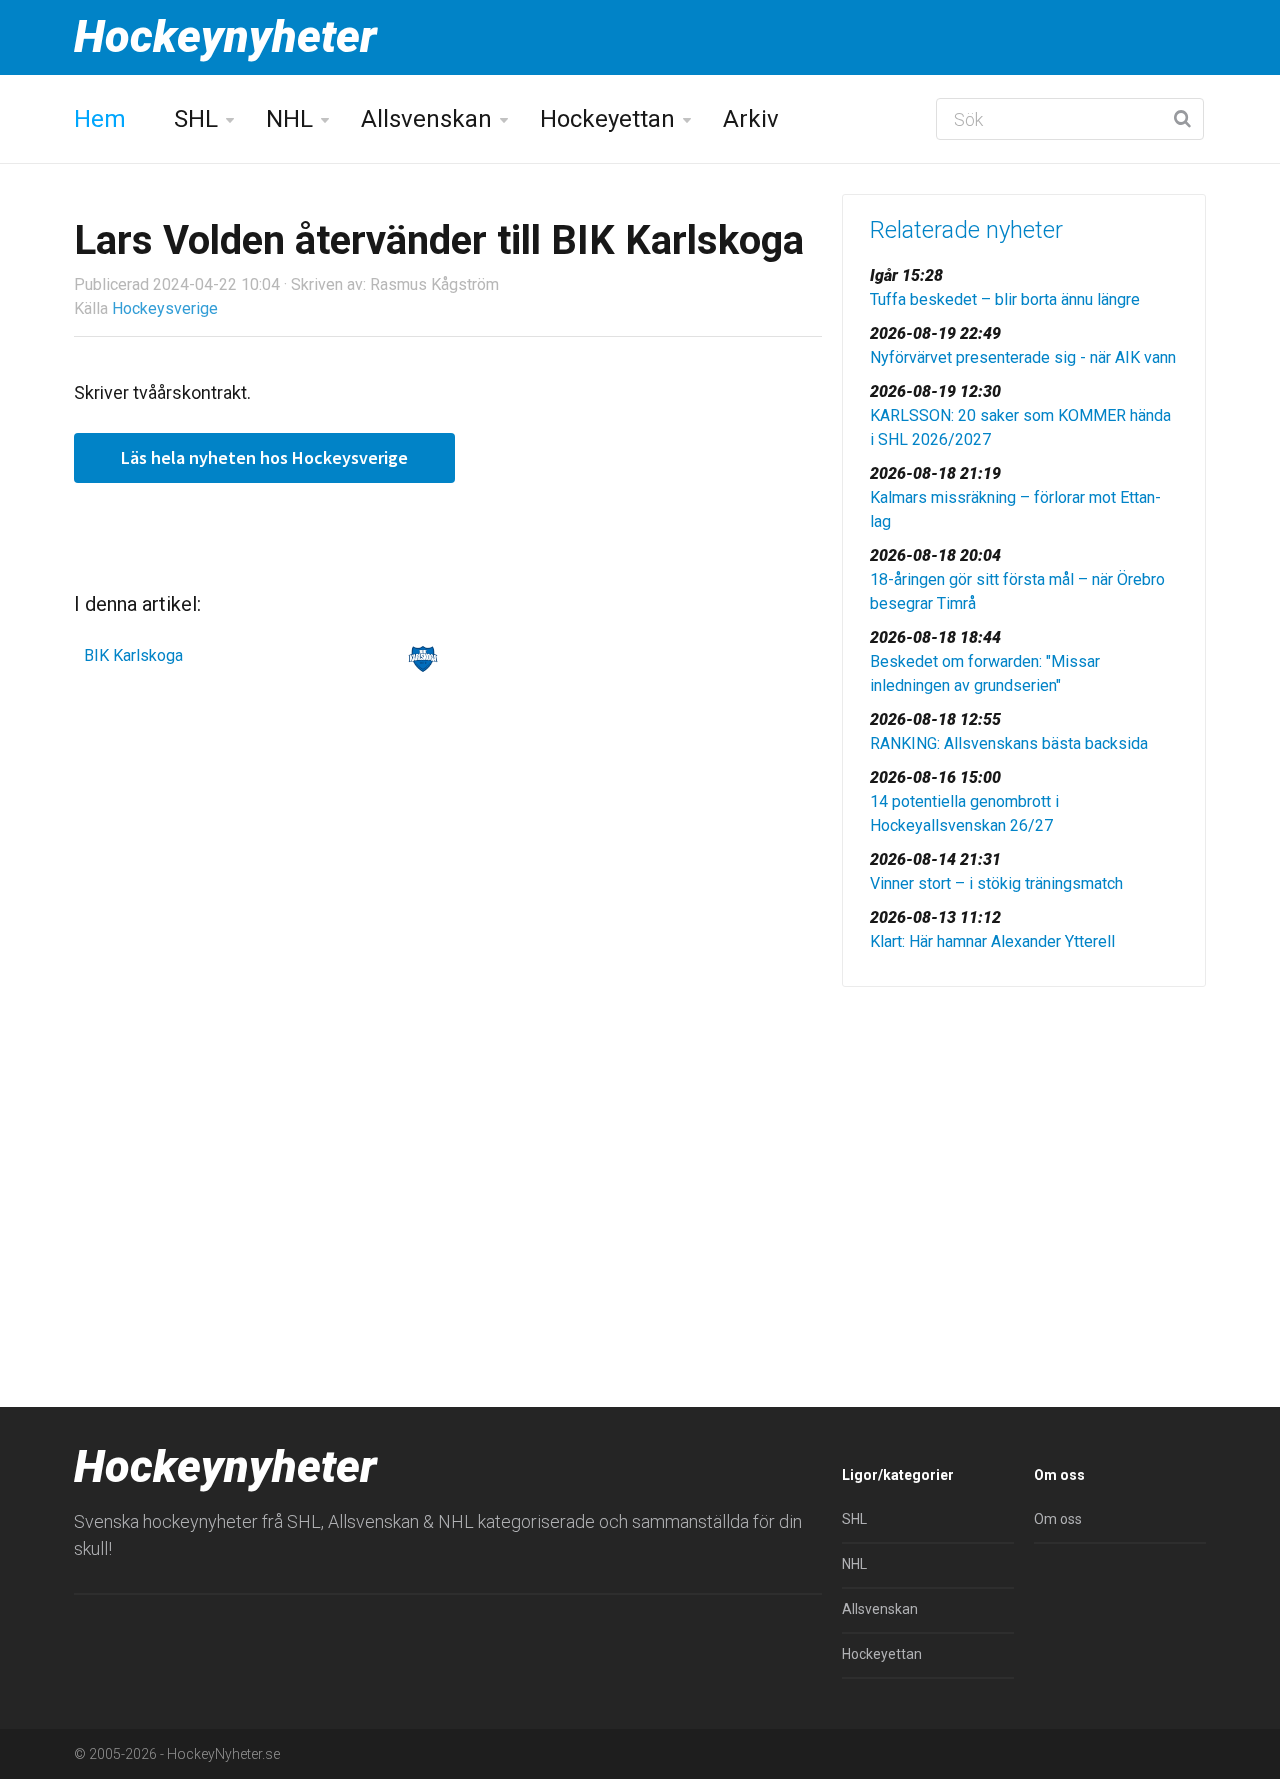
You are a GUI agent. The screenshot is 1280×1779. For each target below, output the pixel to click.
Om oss (1058, 1519)
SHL (196, 119)
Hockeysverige (165, 308)
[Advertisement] (1024, 1157)
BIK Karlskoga (133, 655)
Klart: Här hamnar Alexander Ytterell (992, 941)
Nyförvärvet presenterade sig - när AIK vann (1023, 357)
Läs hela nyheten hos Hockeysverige (264, 457)
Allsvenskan (426, 119)
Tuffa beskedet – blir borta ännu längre (1005, 299)
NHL (289, 119)
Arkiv (751, 119)
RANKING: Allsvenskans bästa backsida (1009, 743)
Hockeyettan (607, 119)
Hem (100, 119)
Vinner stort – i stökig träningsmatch (996, 883)
